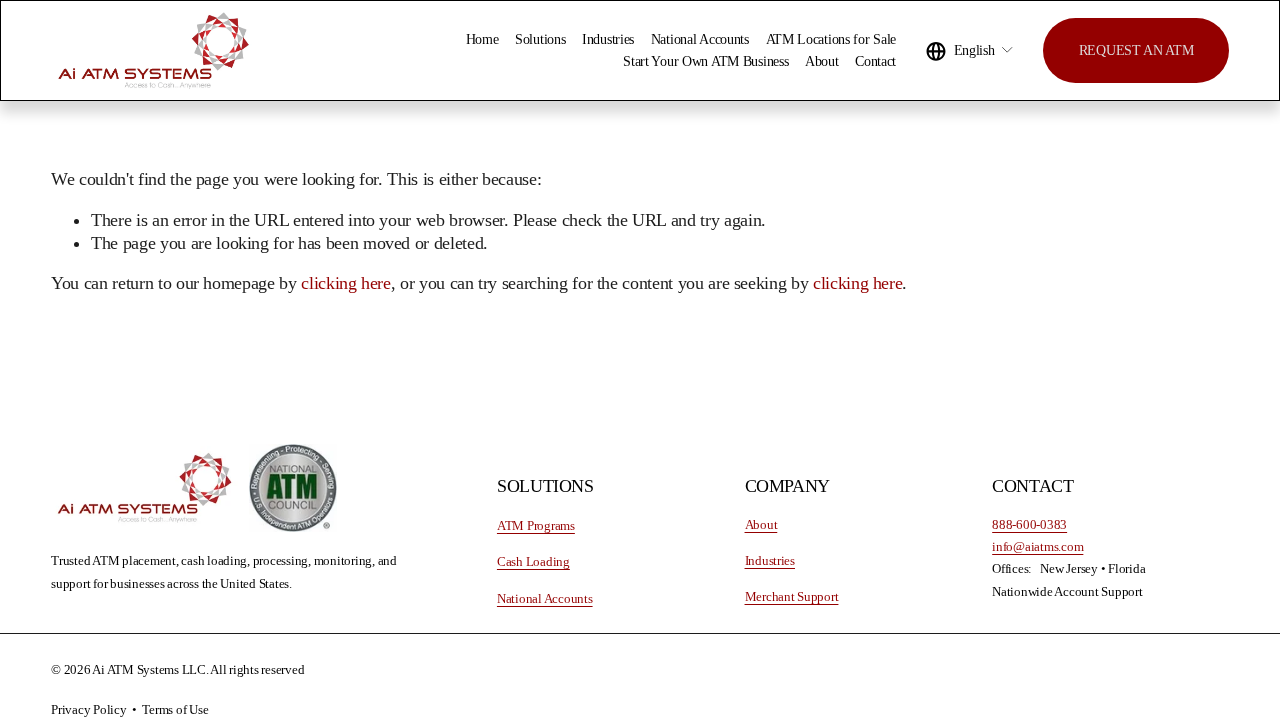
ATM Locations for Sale (831, 39)
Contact (875, 61)
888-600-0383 (1029, 525)
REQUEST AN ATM (1136, 50)
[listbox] (970, 50)
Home (482, 39)
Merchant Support (792, 597)
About (822, 61)
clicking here (345, 283)
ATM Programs (536, 526)
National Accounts (700, 39)
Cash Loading (533, 562)
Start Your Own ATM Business (705, 61)
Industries (608, 39)
